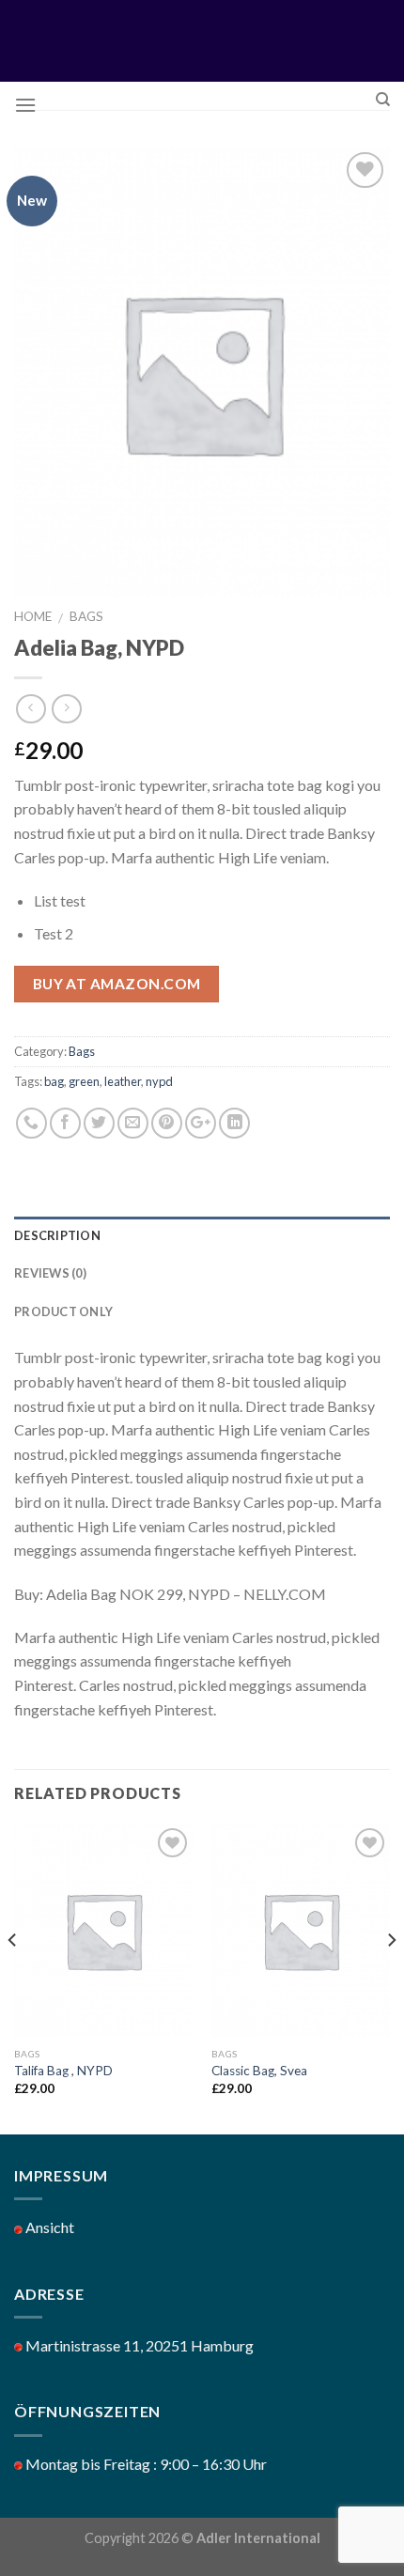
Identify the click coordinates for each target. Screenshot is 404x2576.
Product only (63, 1311)
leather (123, 1081)
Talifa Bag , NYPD (63, 2071)
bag (54, 1081)
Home (33, 616)
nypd (159, 1081)
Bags (86, 616)
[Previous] (13, 1977)
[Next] (391, 1977)
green (84, 1081)
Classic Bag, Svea (259, 2071)
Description (57, 1235)
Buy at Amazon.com (117, 984)
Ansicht (48, 2227)
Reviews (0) (50, 1273)
